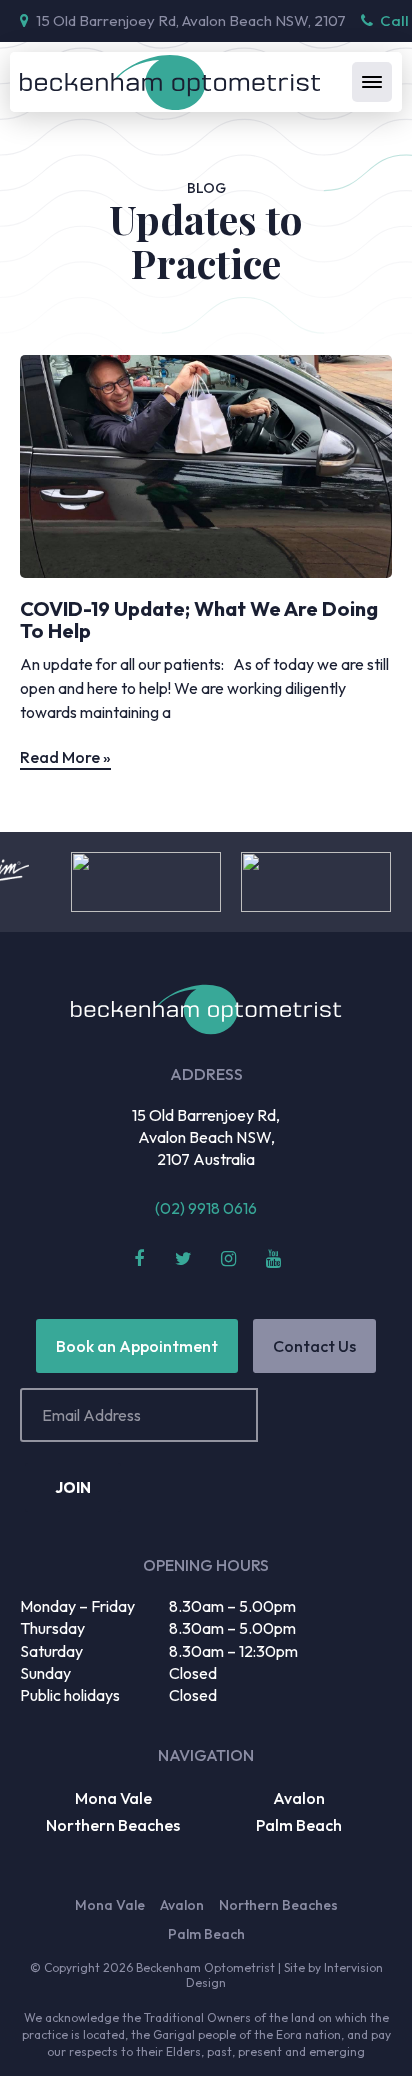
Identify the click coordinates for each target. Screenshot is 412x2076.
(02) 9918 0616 (206, 1208)
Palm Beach (299, 1825)
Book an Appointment (137, 1346)
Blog (206, 188)
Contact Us (314, 1346)
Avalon (299, 1798)
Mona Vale (113, 1798)
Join (73, 1487)
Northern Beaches (113, 1825)
